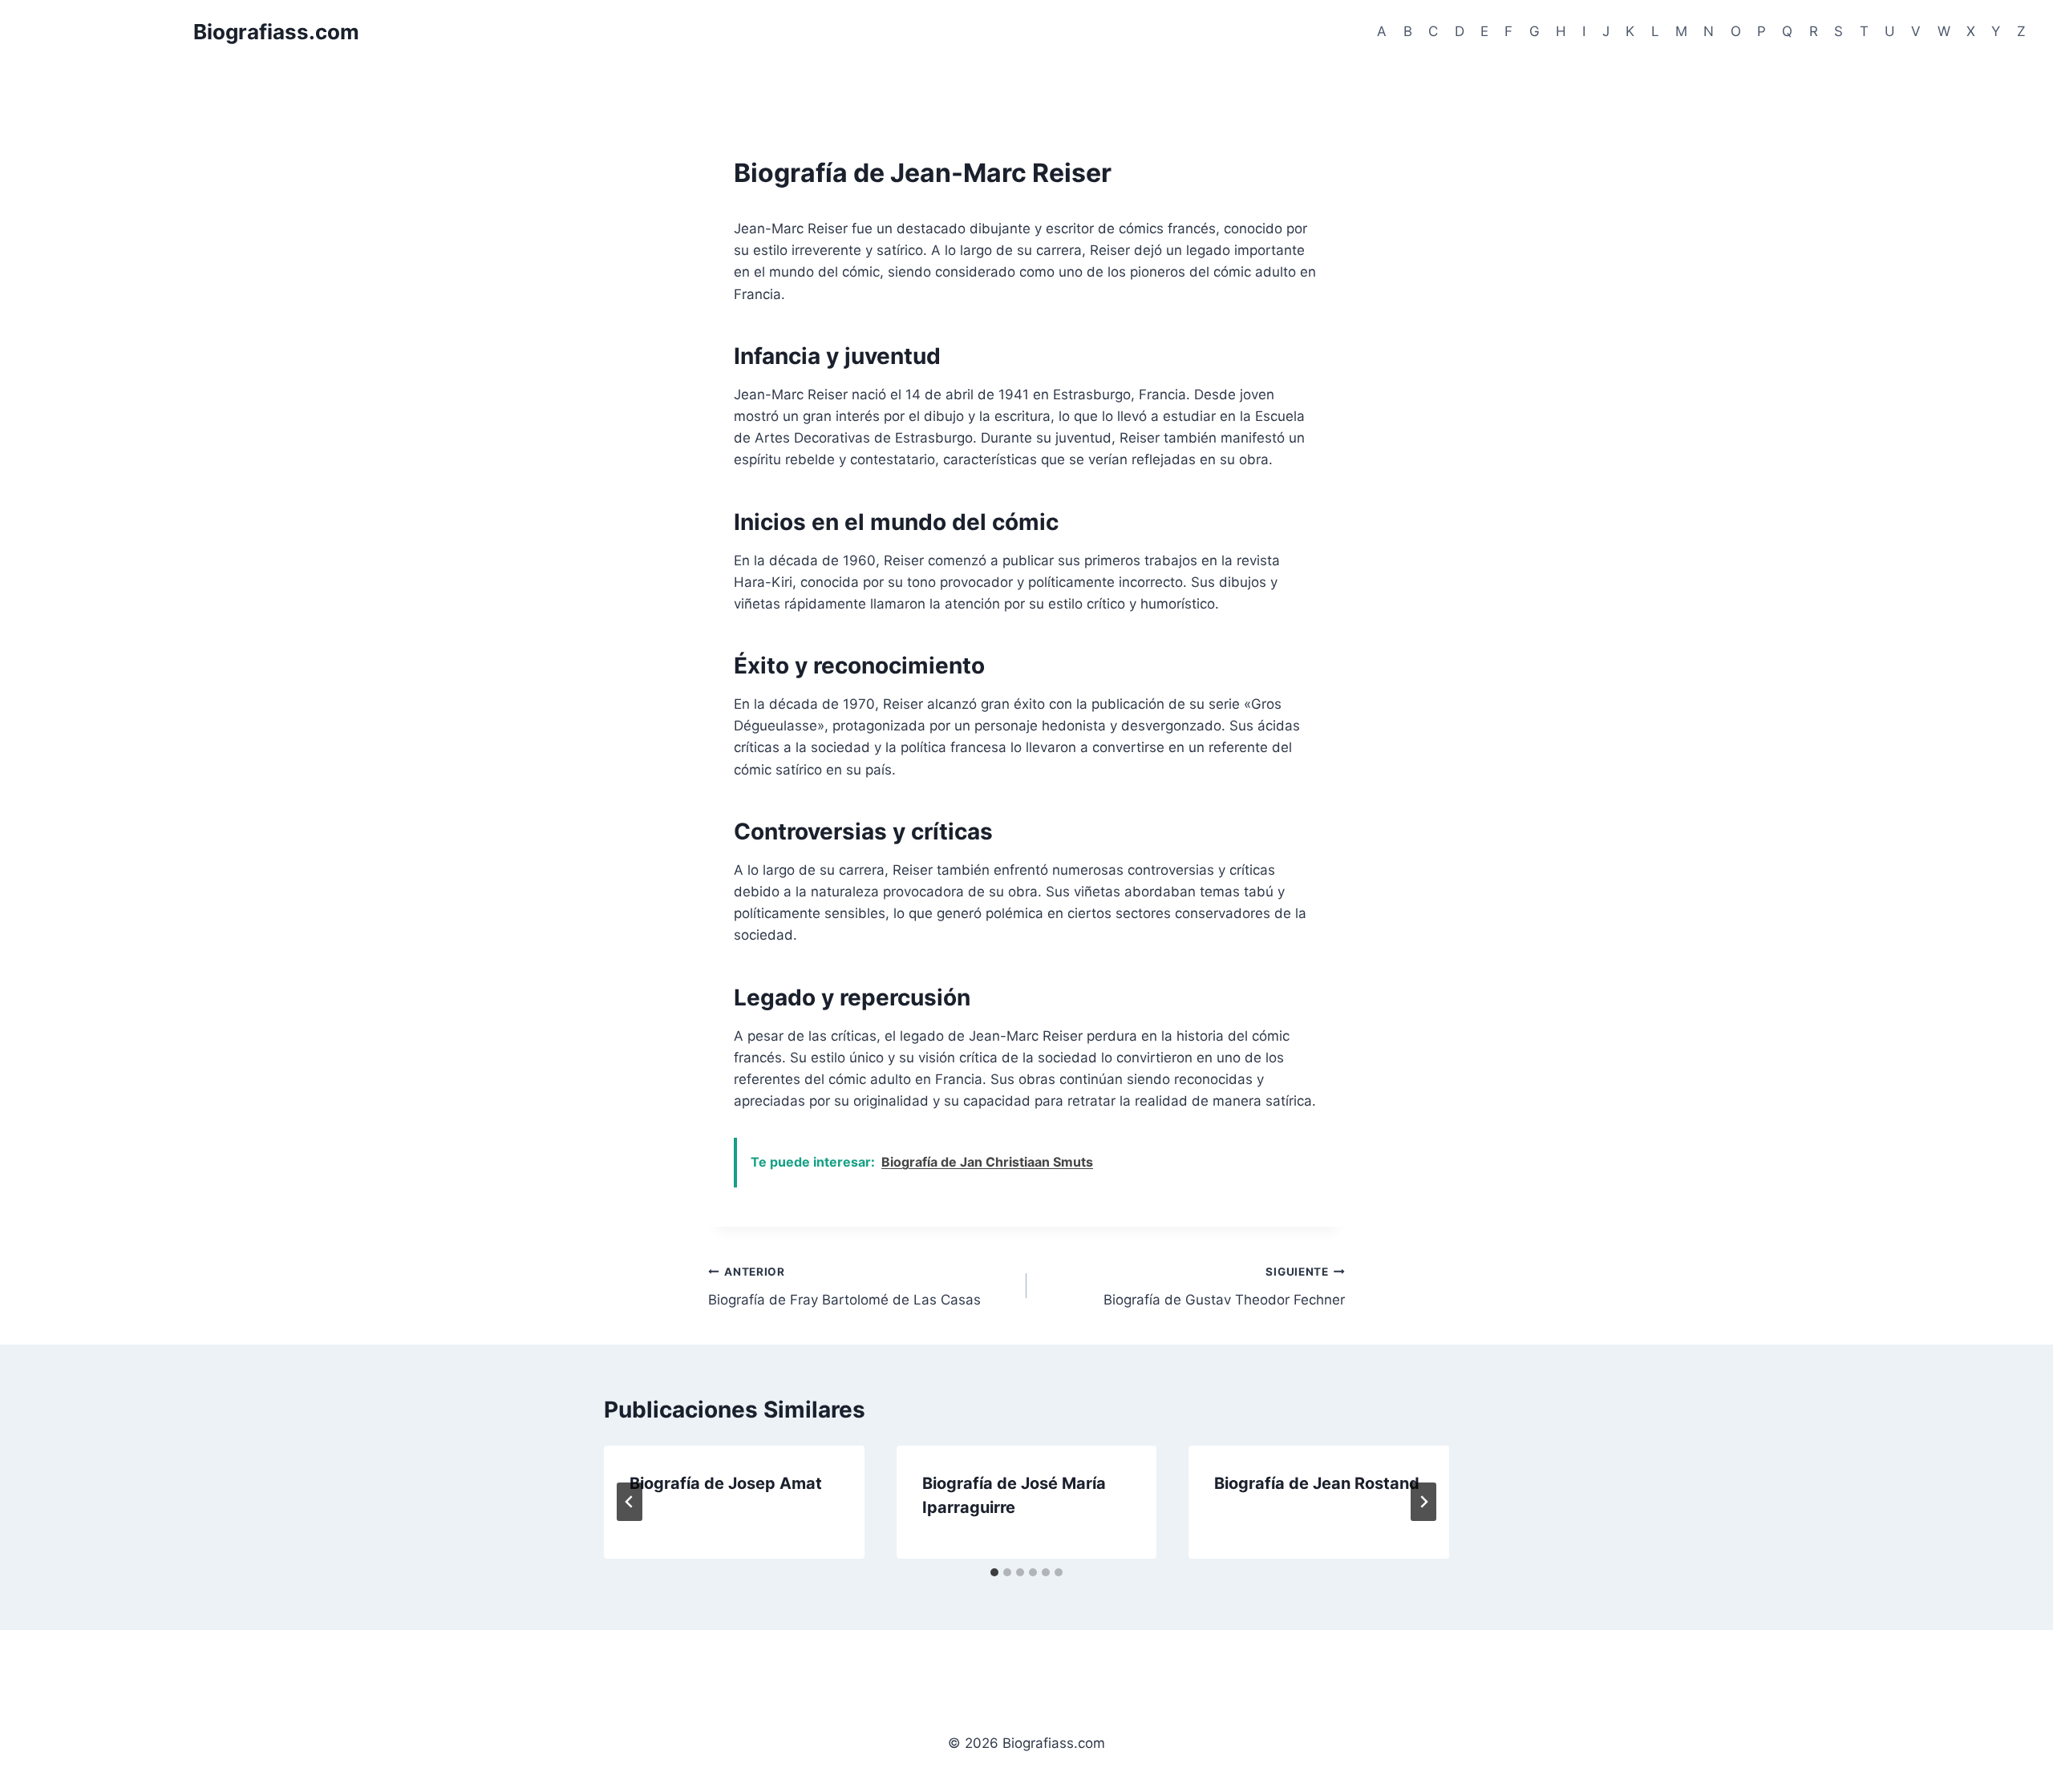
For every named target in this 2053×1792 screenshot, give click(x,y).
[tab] (994, 1572)
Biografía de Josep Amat (726, 1483)
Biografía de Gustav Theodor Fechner (1224, 1286)
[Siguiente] (1423, 1502)
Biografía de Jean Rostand (1317, 1483)
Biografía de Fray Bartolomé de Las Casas (844, 1286)
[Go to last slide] (630, 1502)
